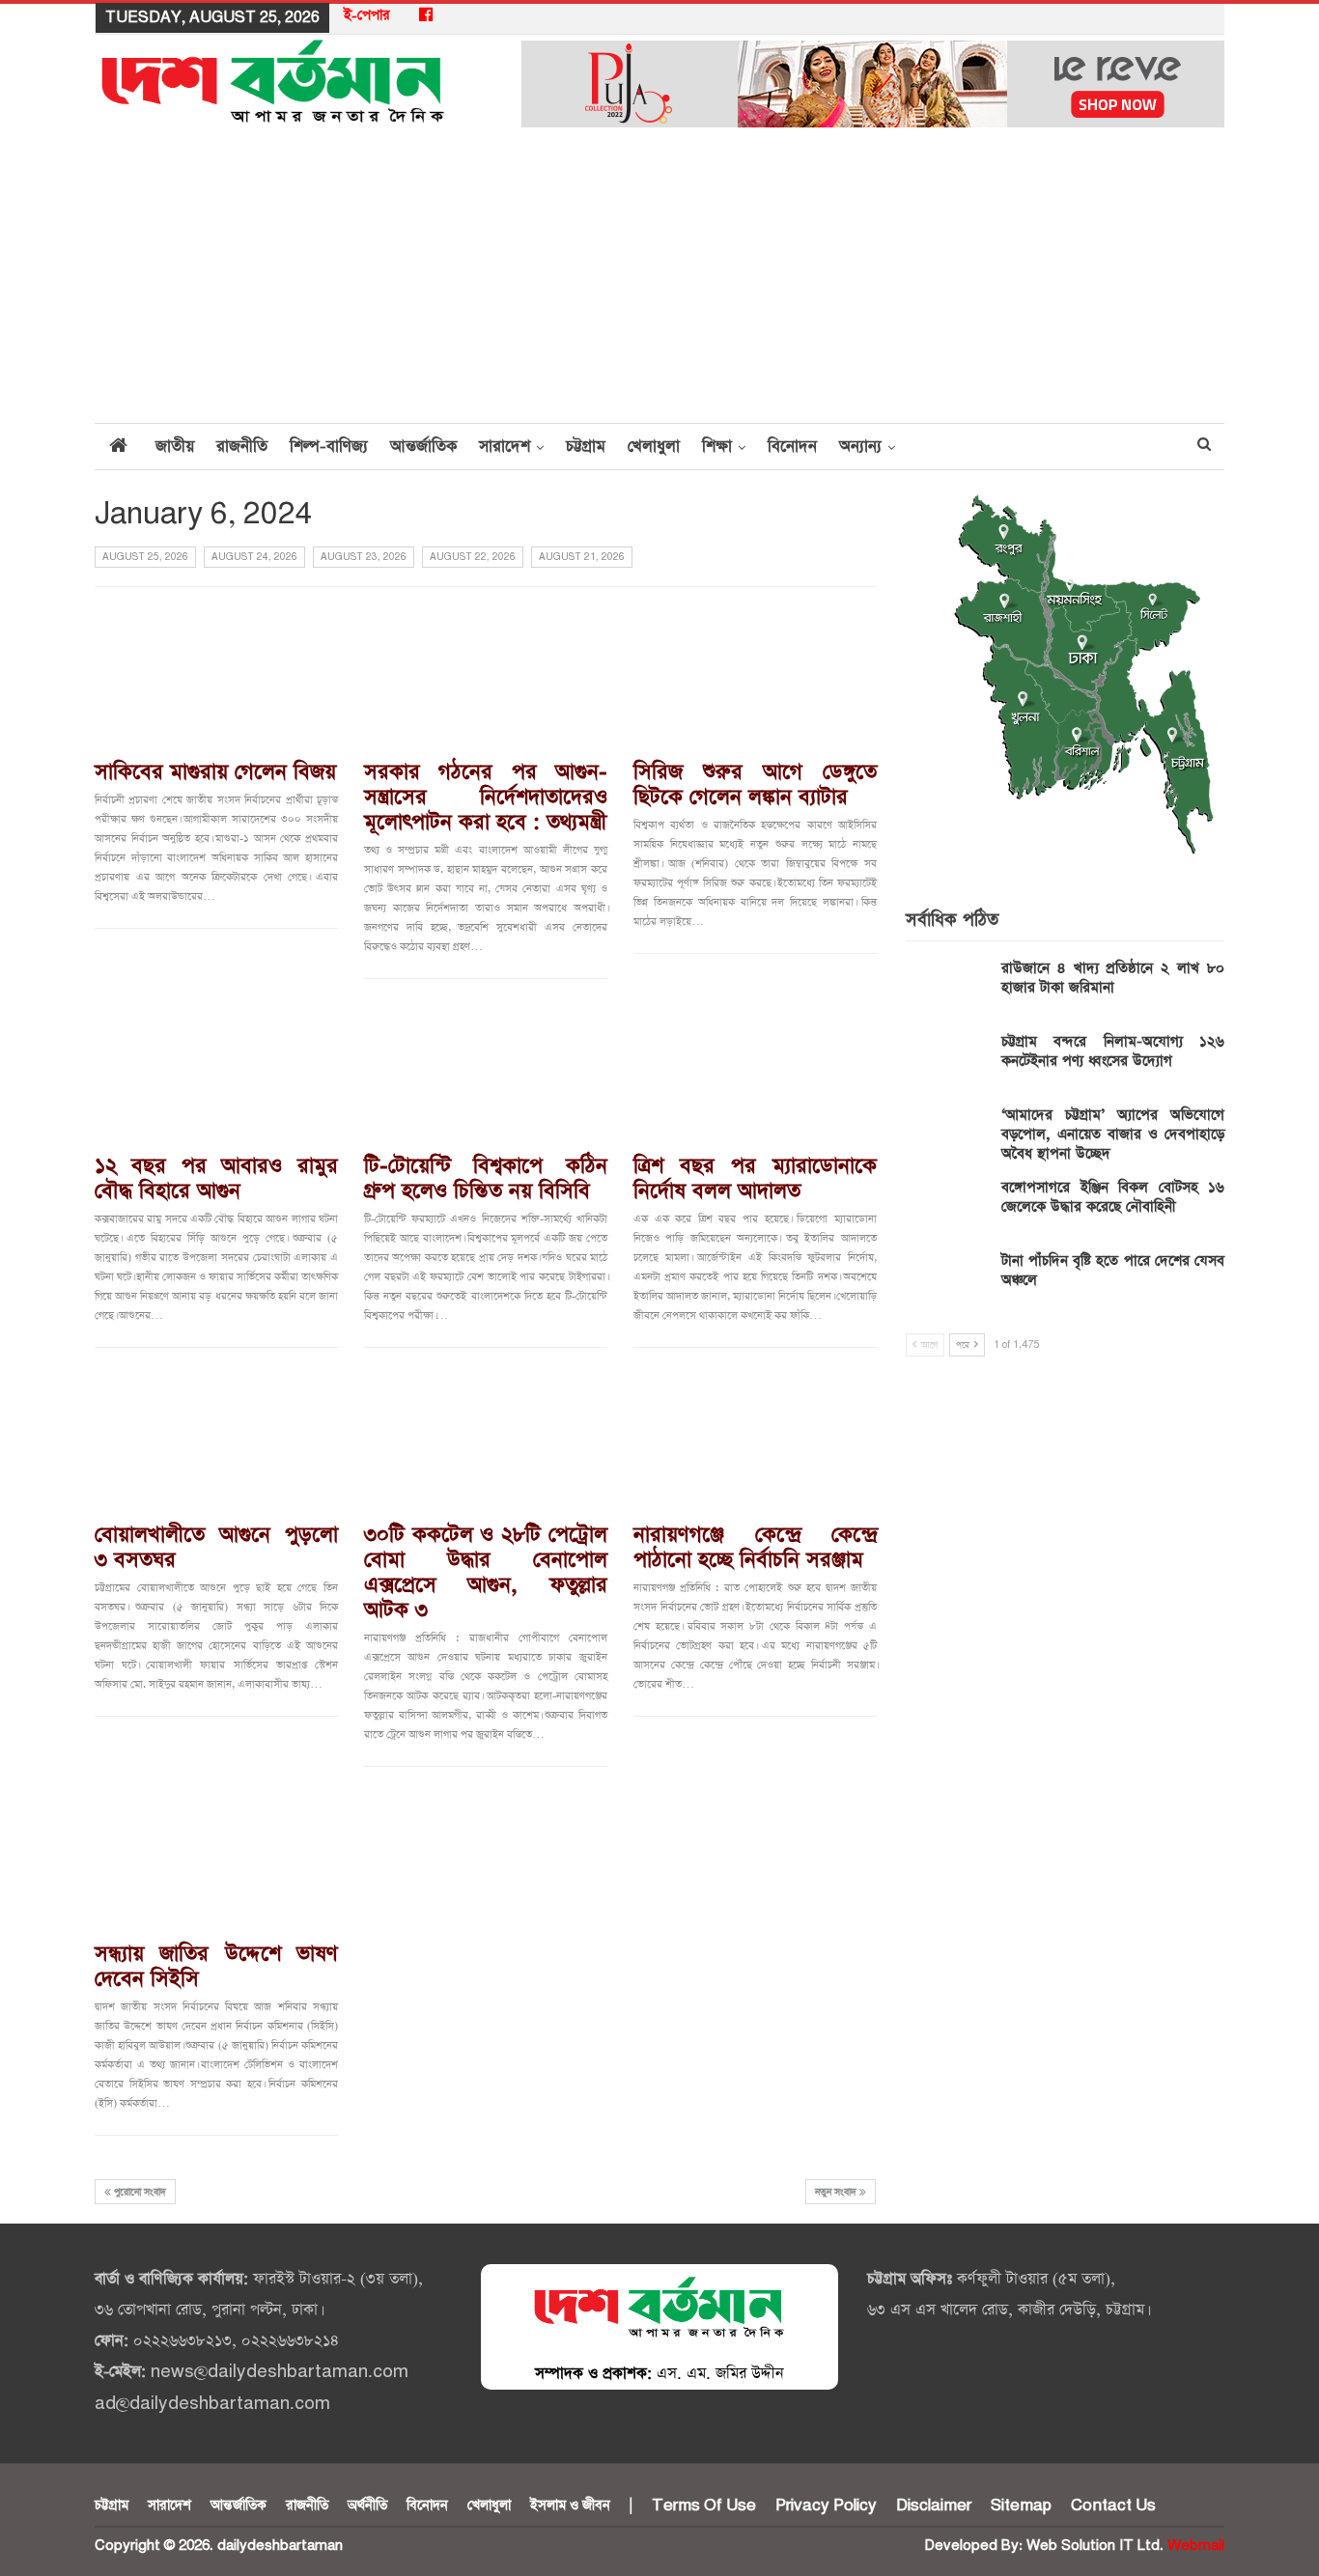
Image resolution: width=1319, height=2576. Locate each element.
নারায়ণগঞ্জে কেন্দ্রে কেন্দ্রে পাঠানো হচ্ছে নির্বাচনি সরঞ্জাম (755, 1548)
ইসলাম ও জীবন (570, 2506)
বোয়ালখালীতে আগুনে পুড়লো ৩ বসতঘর (216, 1548)
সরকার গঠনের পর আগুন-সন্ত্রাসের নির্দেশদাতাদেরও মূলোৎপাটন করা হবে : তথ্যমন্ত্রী (486, 798)
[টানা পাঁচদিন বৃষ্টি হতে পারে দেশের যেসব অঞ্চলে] (947, 1282)
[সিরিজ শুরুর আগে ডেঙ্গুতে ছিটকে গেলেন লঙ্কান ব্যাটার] (755, 676)
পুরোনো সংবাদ (139, 2193)
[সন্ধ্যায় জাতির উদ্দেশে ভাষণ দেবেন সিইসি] (216, 1859)
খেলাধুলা (654, 447)
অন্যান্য (860, 447)
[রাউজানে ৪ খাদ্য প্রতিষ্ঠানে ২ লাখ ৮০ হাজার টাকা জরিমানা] (947, 990)
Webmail (1196, 2546)
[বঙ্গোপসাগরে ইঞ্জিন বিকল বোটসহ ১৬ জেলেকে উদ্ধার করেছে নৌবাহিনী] (947, 1209)
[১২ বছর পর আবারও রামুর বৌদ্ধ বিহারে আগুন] (216, 1071)
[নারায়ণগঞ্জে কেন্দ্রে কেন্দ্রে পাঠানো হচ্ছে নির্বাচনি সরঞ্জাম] (755, 1440)
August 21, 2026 (582, 557)
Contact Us (1113, 2506)
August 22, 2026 (473, 557)
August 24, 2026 (254, 557)
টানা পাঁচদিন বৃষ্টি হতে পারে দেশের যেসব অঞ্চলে (1113, 1270)
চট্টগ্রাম (586, 447)
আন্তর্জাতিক (423, 447)
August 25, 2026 (145, 557)
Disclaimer (934, 2506)
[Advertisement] (659, 277)
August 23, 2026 (364, 557)
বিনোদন (792, 447)
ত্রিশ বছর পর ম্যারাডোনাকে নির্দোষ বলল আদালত (755, 1179)
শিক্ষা (717, 447)
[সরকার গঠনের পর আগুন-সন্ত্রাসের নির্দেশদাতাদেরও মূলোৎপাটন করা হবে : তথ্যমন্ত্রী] (486, 676)
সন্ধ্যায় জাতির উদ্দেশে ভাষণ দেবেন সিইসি (216, 1967)
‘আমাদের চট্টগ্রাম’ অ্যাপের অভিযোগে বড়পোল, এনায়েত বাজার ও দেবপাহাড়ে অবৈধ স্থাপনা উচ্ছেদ (1113, 1134)
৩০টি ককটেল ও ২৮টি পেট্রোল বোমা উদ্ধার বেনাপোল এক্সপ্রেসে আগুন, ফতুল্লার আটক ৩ (486, 1573)
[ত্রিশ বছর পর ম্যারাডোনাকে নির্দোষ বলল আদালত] (755, 1071)
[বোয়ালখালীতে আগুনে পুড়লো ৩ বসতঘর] (216, 1440)
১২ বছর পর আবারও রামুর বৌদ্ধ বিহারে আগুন (216, 1179)
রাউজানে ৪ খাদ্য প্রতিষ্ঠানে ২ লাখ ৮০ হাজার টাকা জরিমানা (1113, 978)
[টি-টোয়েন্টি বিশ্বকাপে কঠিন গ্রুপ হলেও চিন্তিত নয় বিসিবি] (486, 1071)
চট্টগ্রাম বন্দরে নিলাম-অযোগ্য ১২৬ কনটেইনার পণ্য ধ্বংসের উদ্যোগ (1113, 1051)
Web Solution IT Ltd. (1095, 2546)
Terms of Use (704, 2506)
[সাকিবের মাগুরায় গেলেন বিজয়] (216, 676)
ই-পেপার (367, 15)
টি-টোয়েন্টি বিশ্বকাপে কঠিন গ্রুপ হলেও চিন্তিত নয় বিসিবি (486, 1179)
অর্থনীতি (367, 2506)
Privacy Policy (826, 2506)
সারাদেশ (505, 447)
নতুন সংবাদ (837, 2193)
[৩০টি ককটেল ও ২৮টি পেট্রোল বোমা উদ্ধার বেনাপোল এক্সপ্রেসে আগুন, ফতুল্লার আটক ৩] (486, 1440)
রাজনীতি (242, 447)
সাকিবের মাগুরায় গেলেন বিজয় (215, 772)
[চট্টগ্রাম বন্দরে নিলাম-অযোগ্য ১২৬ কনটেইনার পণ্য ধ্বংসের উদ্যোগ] (947, 1063)
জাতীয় (175, 447)
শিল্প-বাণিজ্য (329, 447)
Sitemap (1021, 2506)
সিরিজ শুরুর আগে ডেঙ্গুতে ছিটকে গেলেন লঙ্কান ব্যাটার (755, 785)
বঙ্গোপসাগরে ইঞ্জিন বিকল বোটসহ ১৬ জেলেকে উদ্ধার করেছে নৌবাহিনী (1113, 1197)
